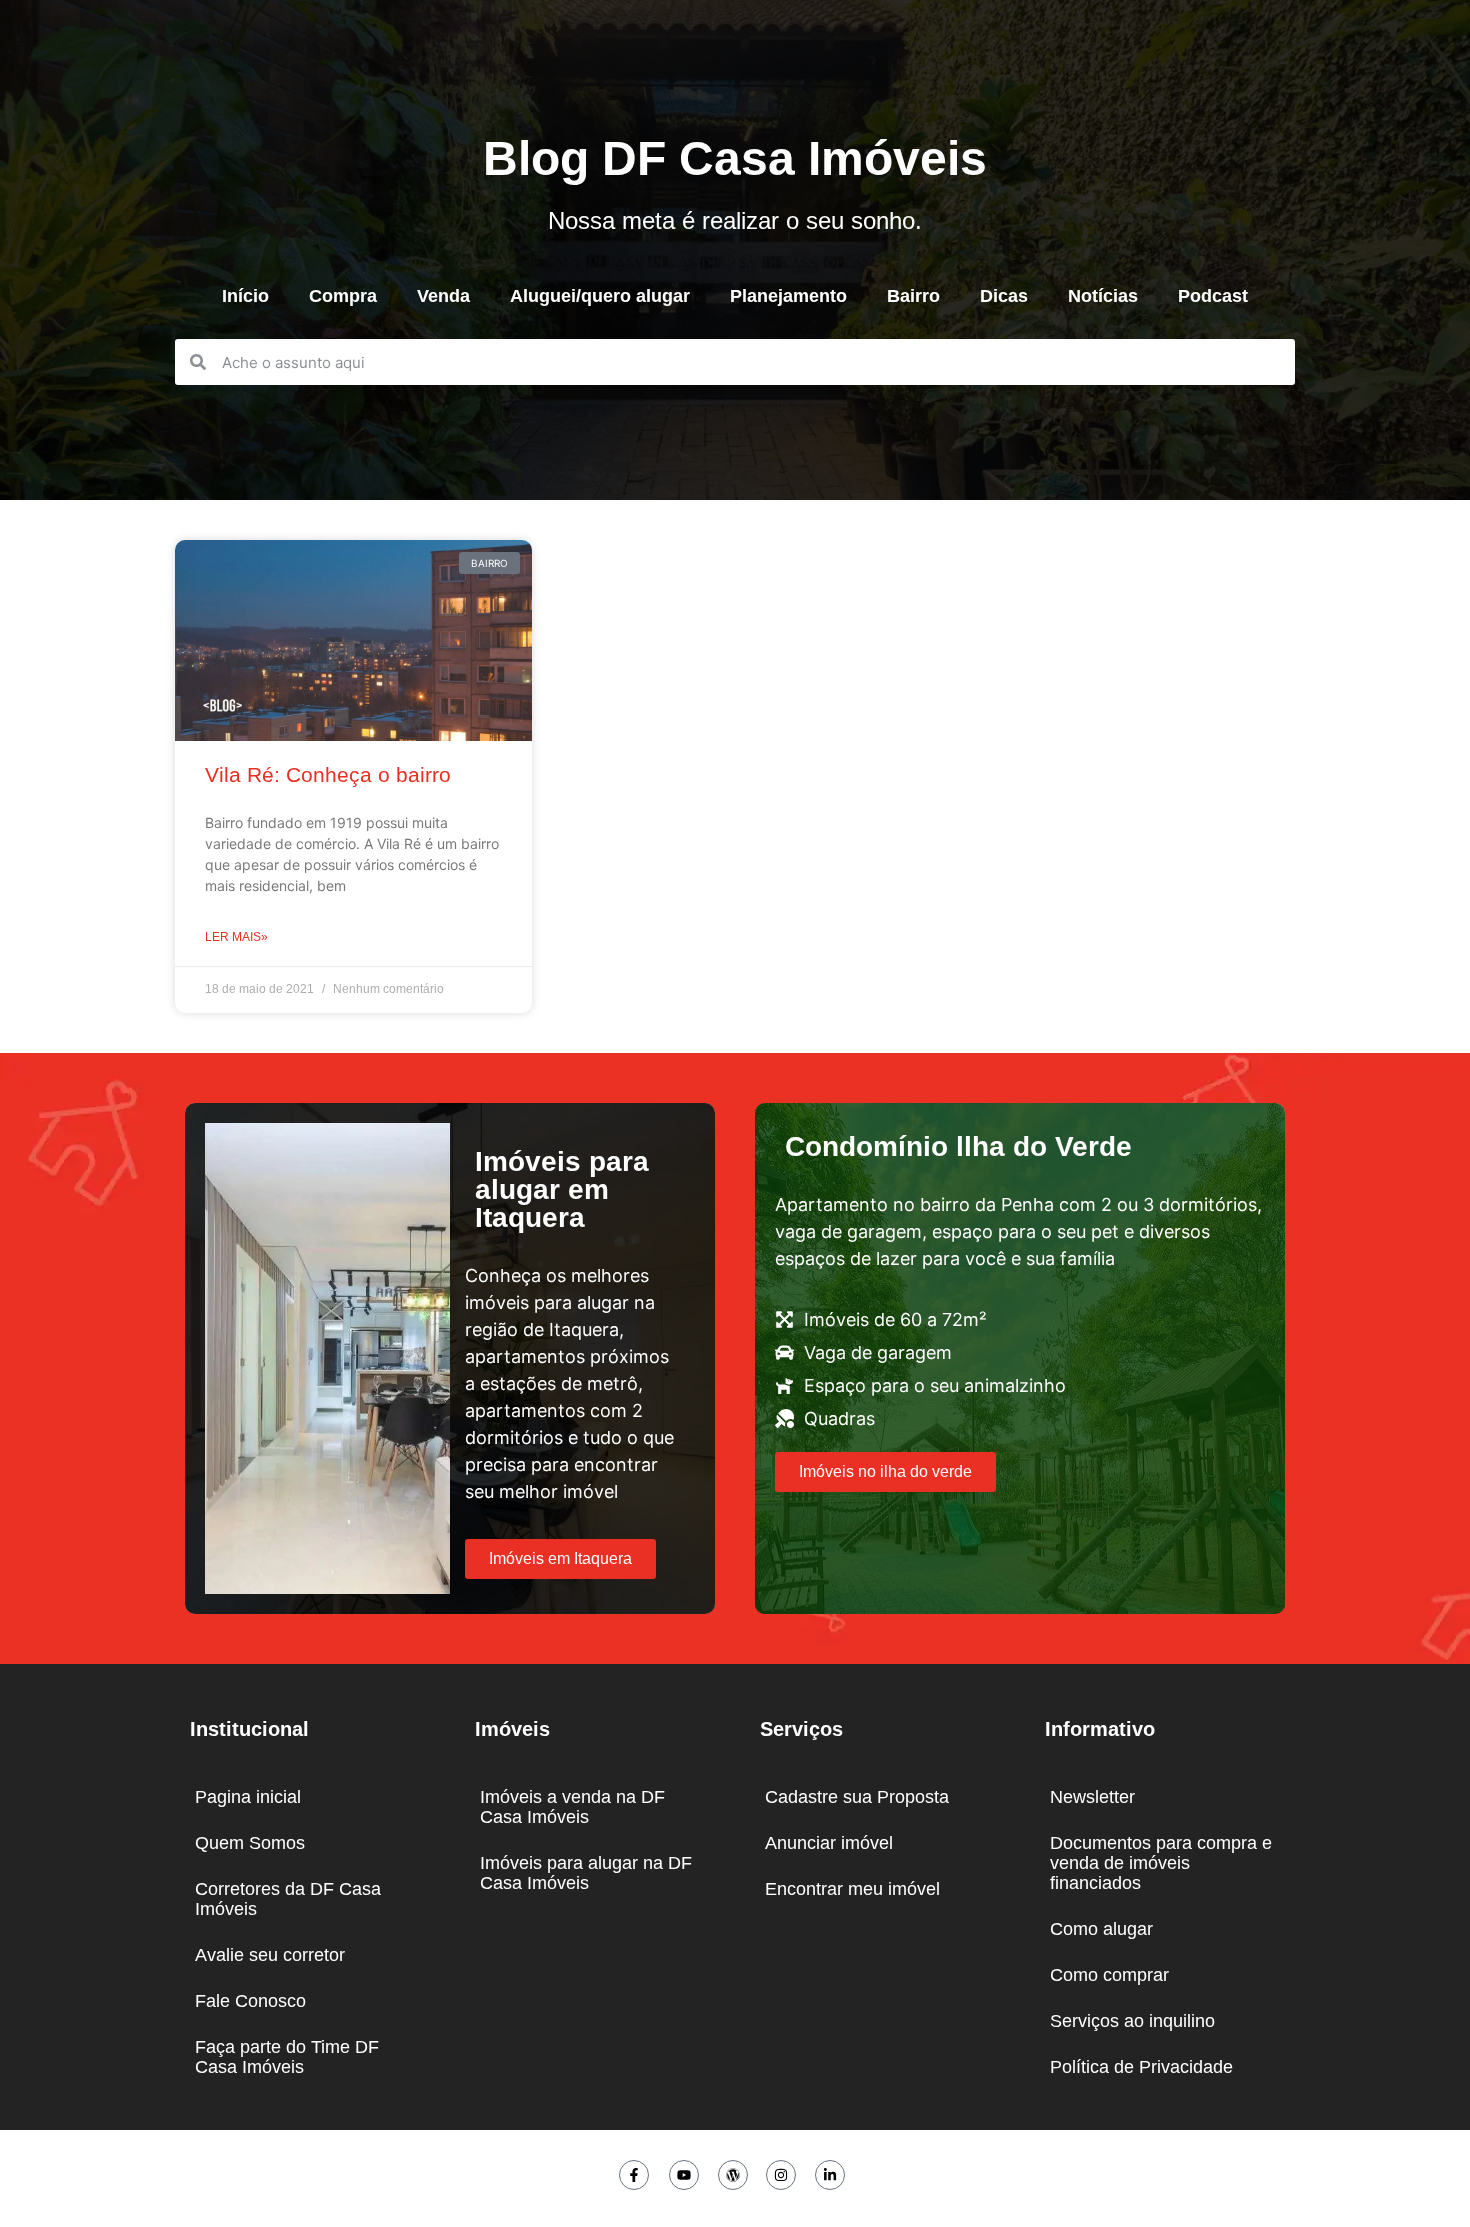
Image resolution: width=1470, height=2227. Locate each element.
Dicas (1004, 296)
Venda (443, 296)
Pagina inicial (248, 1797)
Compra (343, 296)
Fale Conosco (250, 2001)
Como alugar (1101, 1929)
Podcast (1213, 296)
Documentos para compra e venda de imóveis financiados (1161, 1863)
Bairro (913, 296)
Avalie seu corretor (270, 1955)
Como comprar (1109, 1975)
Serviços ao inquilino (1132, 2021)
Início (245, 296)
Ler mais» (236, 937)
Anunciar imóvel (829, 1843)
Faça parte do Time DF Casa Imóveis (287, 2057)
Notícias (1103, 296)
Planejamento (788, 296)
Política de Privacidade (1141, 2067)
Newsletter (1092, 1797)
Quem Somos (250, 1843)
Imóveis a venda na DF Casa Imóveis (572, 1807)
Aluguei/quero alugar (600, 296)
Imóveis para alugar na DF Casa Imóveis (586, 1873)
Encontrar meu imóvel (852, 1889)
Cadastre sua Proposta (857, 1797)
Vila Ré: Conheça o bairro (328, 774)
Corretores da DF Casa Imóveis (288, 1899)
